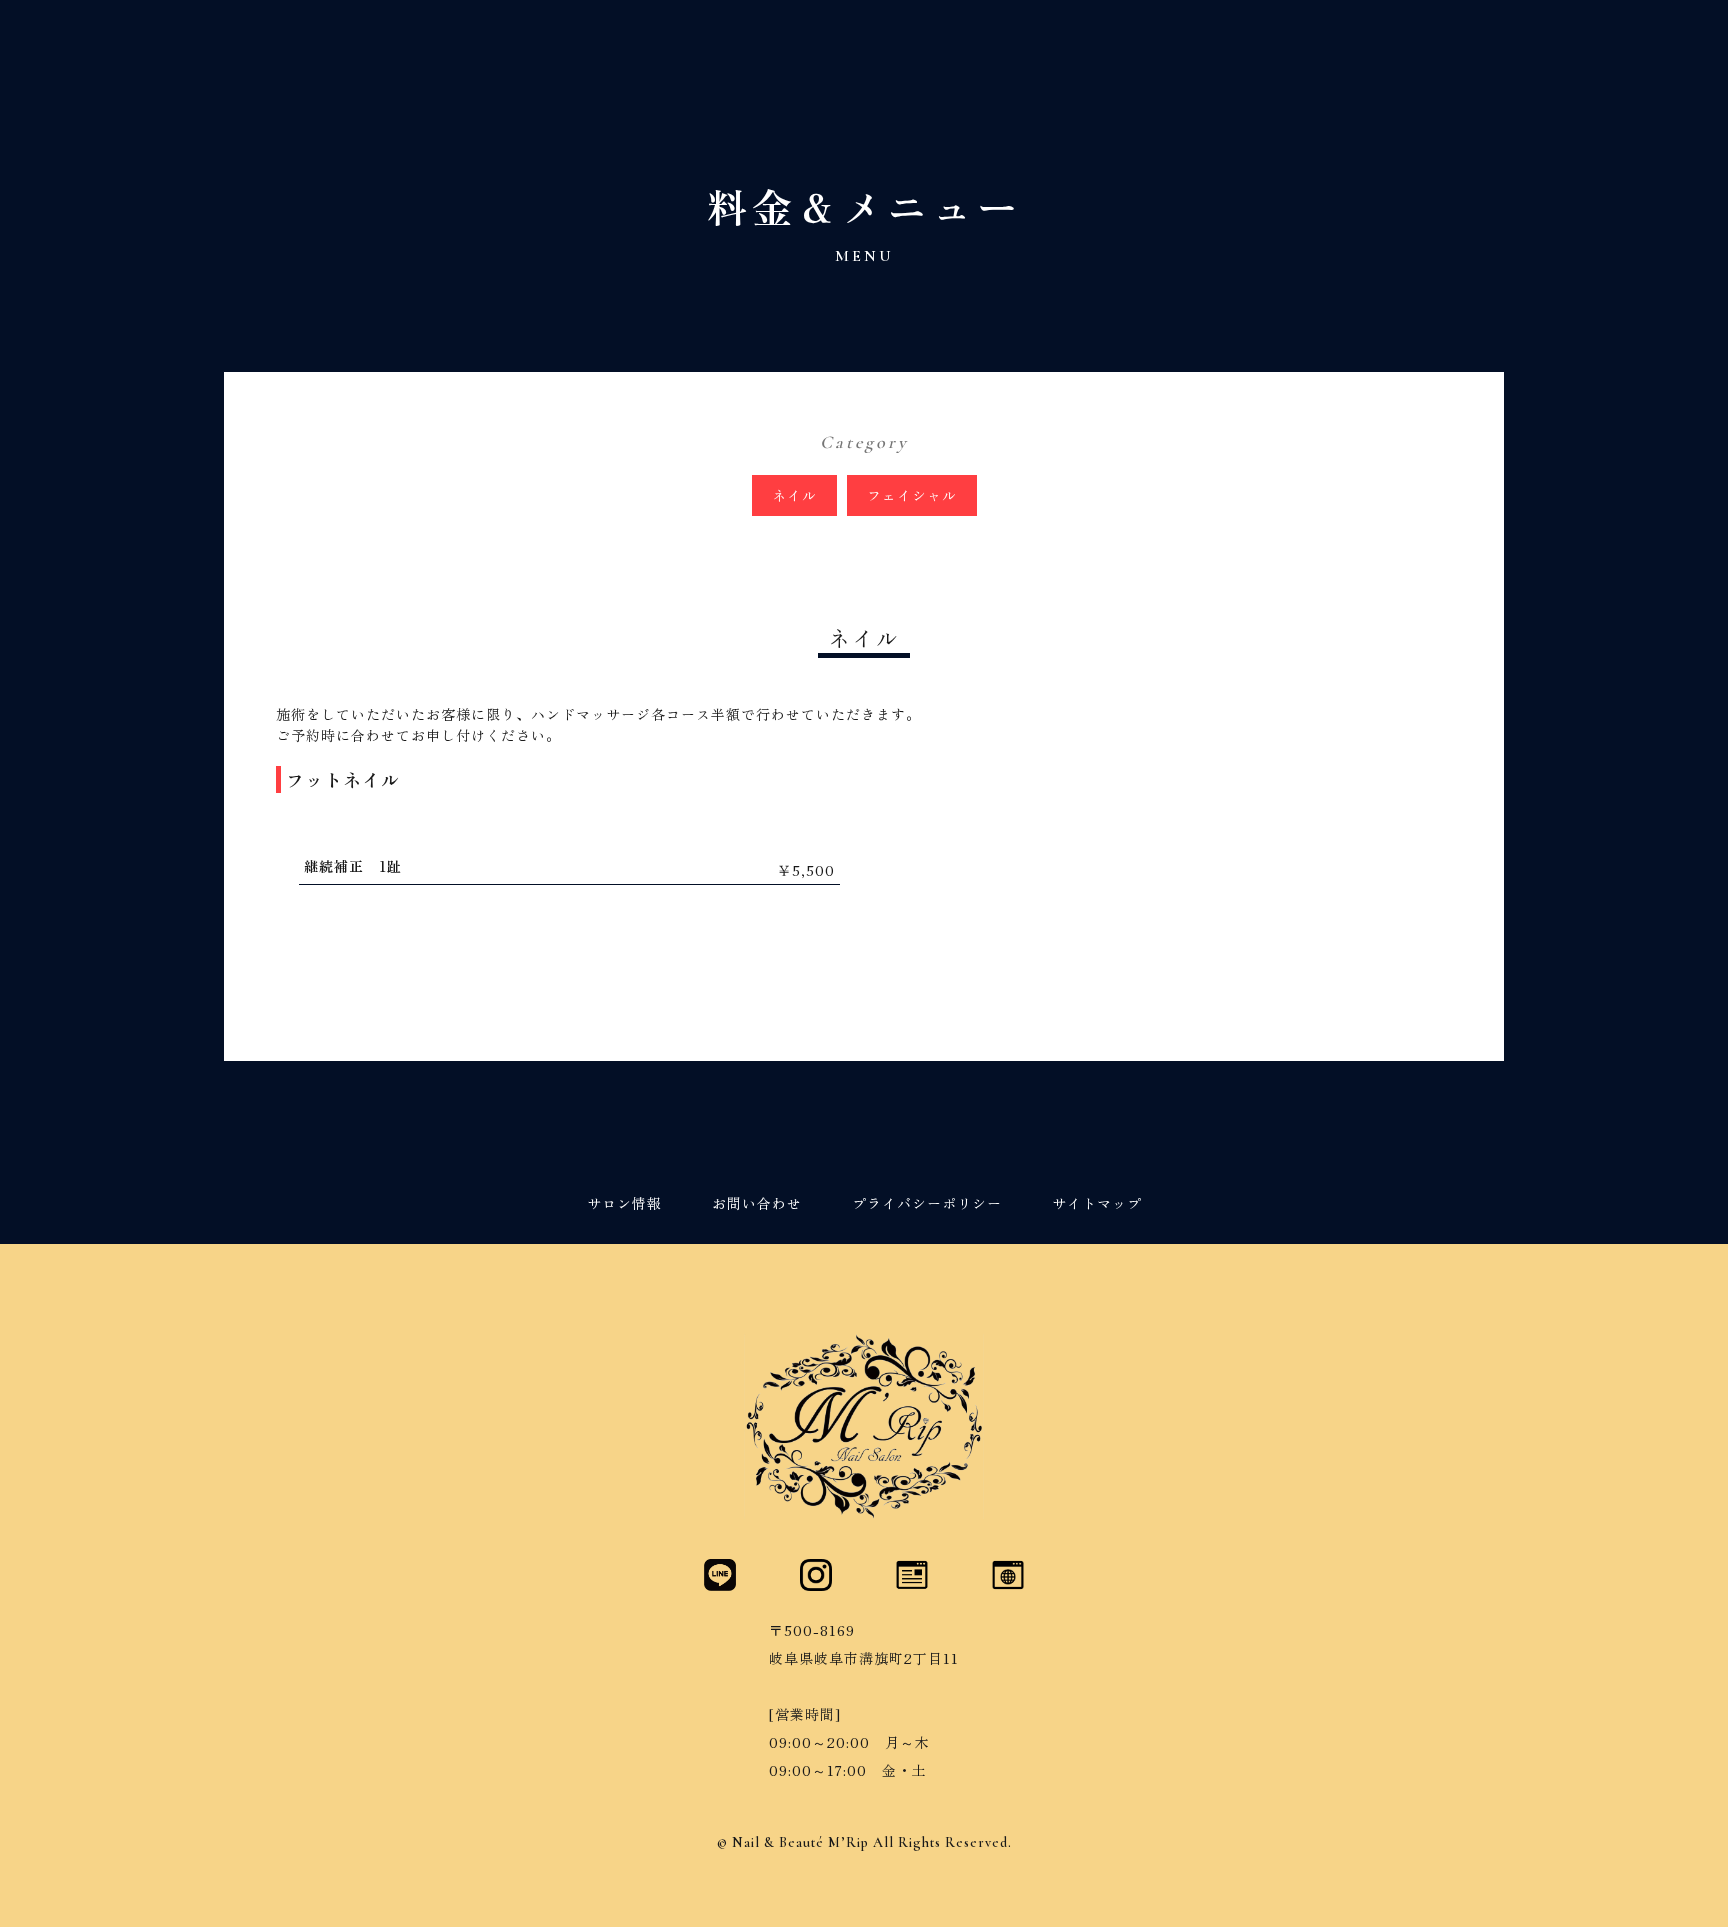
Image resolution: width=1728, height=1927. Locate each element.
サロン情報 (624, 1204)
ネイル (794, 495)
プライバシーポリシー (927, 1204)
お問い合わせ (757, 1204)
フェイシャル (912, 495)
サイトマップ (1097, 1204)
